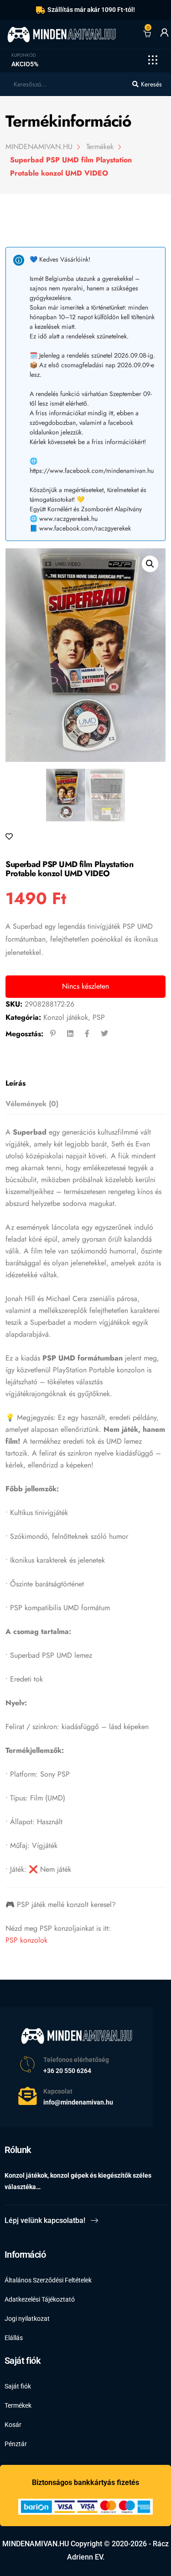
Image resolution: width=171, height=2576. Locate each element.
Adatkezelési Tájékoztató (40, 2299)
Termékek (18, 2405)
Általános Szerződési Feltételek (48, 2280)
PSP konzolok (26, 1940)
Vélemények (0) (32, 1104)
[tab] (83, 1084)
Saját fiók (18, 2386)
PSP (99, 1017)
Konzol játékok (66, 1017)
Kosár (13, 2425)
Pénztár (16, 2444)
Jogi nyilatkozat (27, 2319)
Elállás (14, 2338)
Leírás (16, 1083)
